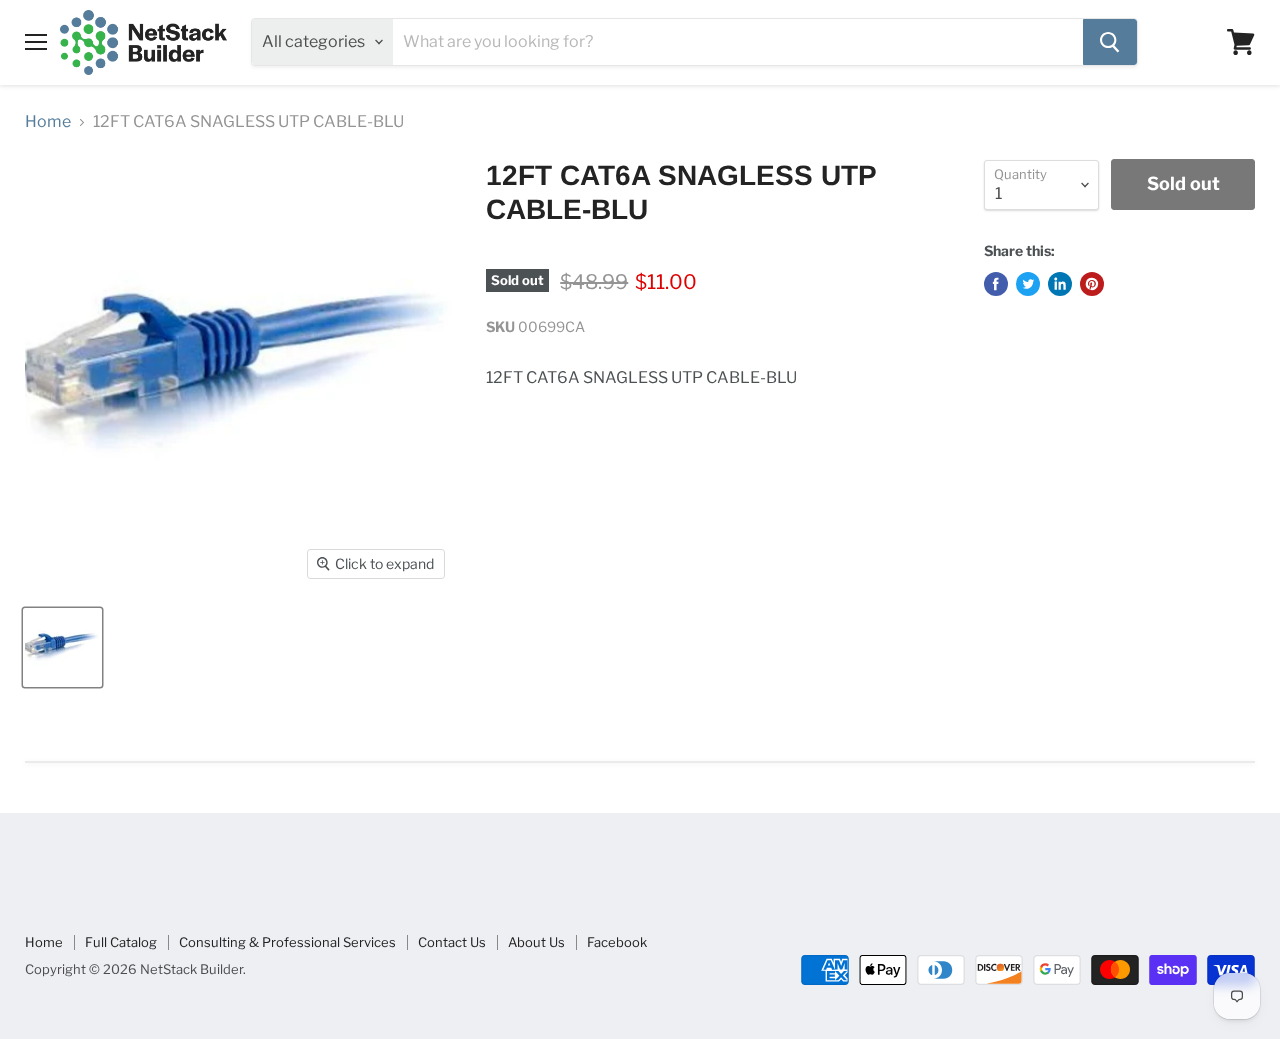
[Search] (1110, 42)
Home (48, 122)
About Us (536, 942)
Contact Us (452, 942)
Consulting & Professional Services (287, 942)
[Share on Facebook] (996, 284)
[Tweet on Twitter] (1028, 284)
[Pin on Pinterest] (1092, 284)
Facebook (617, 942)
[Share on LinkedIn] (1060, 284)
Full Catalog (121, 942)
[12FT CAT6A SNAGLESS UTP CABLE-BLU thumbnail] (62, 647)
